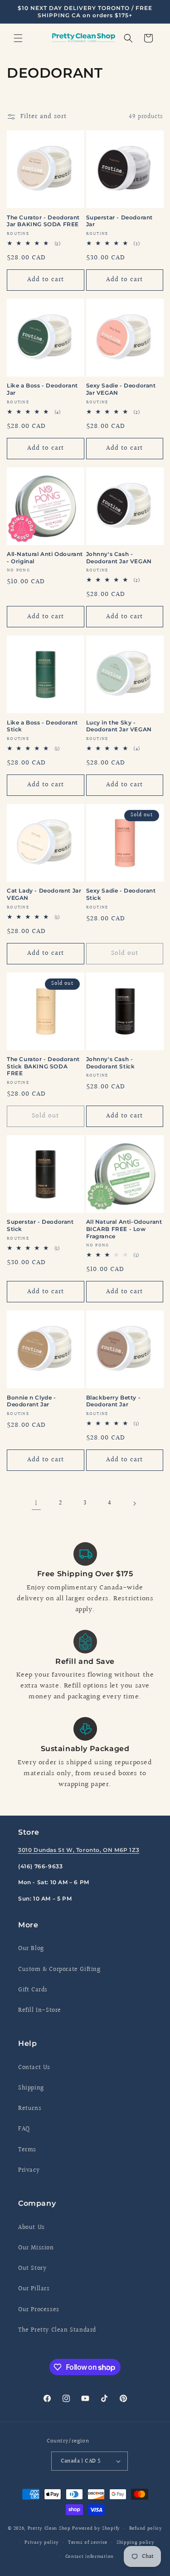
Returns (30, 2109)
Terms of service (88, 2543)
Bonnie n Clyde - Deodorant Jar (32, 1401)
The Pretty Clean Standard (57, 2330)
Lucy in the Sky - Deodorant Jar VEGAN (119, 726)
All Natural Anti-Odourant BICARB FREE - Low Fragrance (124, 1229)
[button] (18, 38)
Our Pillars (34, 2289)
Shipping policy (136, 2543)
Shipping (31, 2088)
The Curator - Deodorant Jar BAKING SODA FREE (43, 221)
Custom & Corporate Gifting (59, 1970)
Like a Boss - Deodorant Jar (42, 389)
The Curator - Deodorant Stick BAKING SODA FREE (43, 1066)
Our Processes (39, 2310)
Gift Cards (33, 1990)
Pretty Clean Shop (49, 2529)
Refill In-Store (40, 2010)
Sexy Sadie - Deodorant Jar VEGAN (121, 389)
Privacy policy (42, 2543)
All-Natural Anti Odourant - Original (45, 558)
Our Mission (36, 2248)
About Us (32, 2228)
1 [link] (36, 1503)
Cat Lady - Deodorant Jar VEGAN (44, 894)
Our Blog (31, 1949)
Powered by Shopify (96, 2529)
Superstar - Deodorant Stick (40, 1225)
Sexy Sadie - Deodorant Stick (121, 894)
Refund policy (146, 2529)
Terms (27, 2150)
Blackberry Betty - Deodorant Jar (114, 1401)
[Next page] (134, 1504)
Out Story (32, 2268)
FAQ (24, 2129)
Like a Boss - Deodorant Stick (42, 726)
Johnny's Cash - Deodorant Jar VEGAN (119, 558)
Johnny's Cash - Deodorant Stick (111, 1063)
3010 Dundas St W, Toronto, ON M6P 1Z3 (79, 1850)
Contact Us (34, 2068)
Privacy (29, 2170)
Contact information (90, 2557)
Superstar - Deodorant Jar (120, 221)
